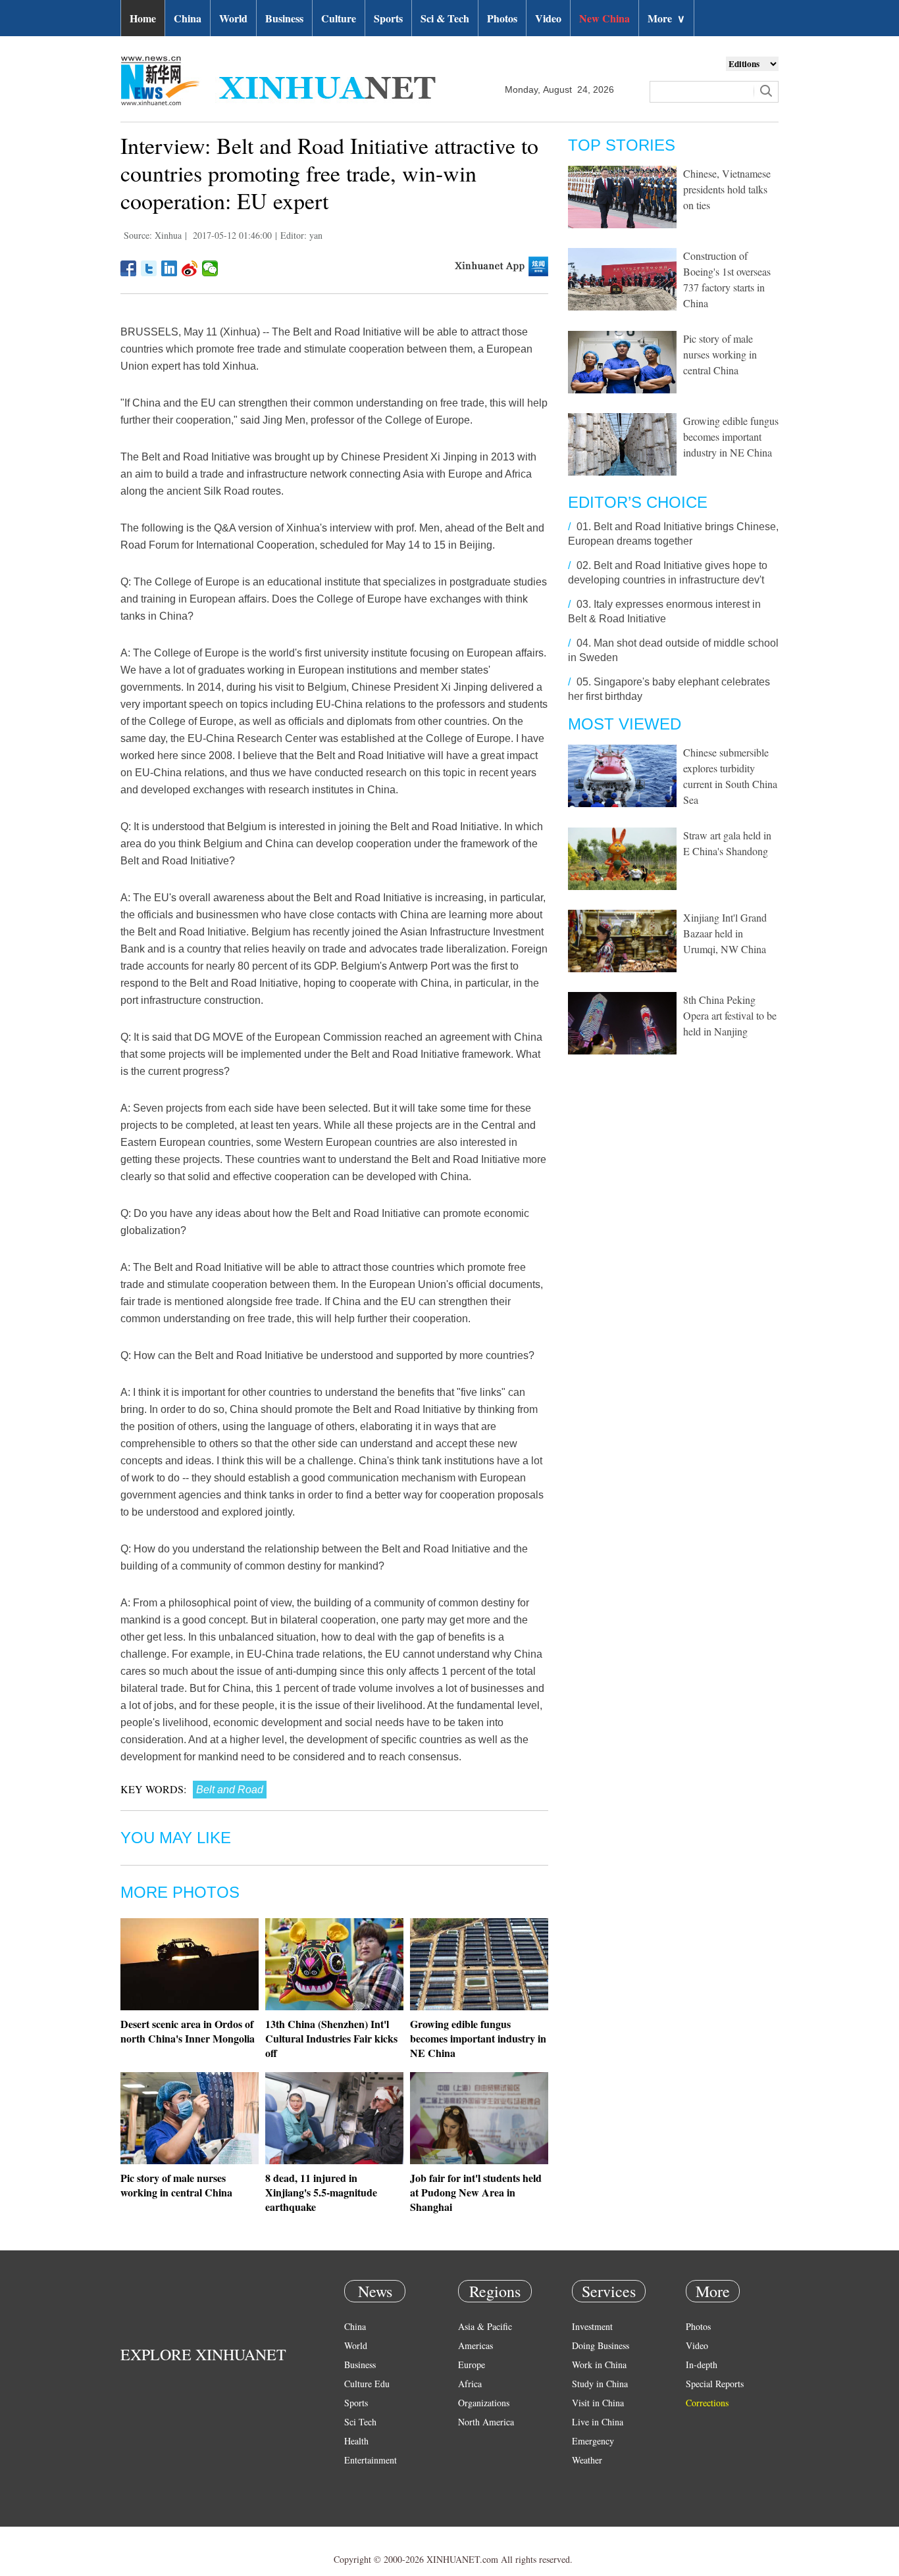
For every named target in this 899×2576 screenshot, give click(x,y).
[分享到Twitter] (149, 268)
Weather (587, 2460)
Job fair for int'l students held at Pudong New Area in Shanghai (476, 2192)
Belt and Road (230, 1790)
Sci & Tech (445, 18)
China (188, 18)
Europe (472, 2365)
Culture (339, 18)
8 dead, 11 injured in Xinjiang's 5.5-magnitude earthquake (321, 2192)
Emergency (593, 2441)
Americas (475, 2345)
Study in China (600, 2384)
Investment (592, 2326)
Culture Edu (367, 2384)
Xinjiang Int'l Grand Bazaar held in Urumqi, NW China (725, 933)
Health (356, 2441)
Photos (502, 18)
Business (284, 18)
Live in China (598, 2422)
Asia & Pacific (485, 2326)
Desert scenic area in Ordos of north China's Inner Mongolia (188, 2031)
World (233, 18)
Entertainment (371, 2460)
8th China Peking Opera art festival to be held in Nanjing (730, 1015)
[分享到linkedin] (169, 268)
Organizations (484, 2403)
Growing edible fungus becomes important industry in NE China (478, 2038)
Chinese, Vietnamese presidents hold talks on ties (727, 189)
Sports (388, 18)
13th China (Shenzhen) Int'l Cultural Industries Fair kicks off (331, 2038)
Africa (470, 2384)
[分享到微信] (210, 268)
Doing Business (601, 2345)
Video (548, 18)
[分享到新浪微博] (190, 268)
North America (486, 2422)
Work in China (599, 2365)
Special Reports (715, 2384)
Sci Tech (360, 2422)
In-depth (702, 2365)
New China (604, 18)
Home (143, 18)
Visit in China (598, 2403)
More (666, 18)
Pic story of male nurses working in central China (176, 2185)
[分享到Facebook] (129, 268)
